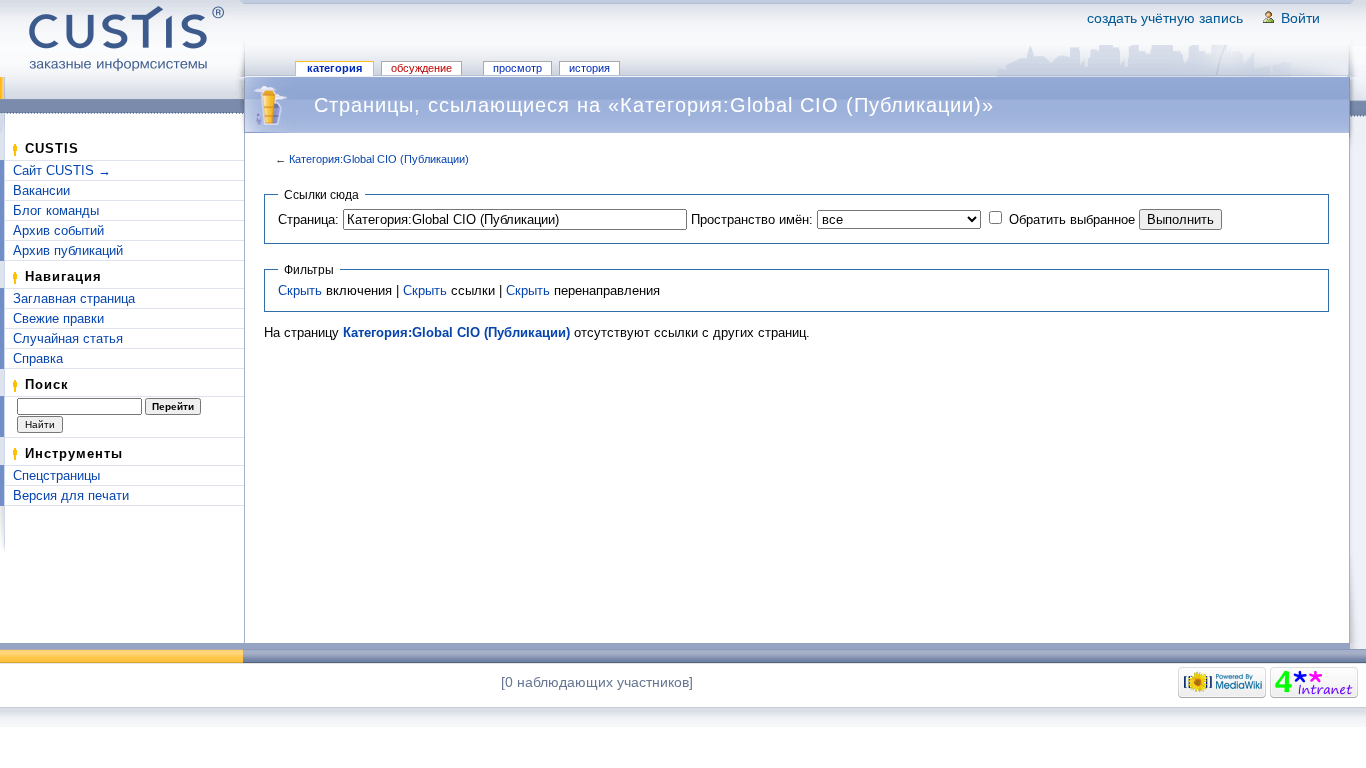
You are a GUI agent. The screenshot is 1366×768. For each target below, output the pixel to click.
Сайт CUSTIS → (62, 170)
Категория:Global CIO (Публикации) (379, 159)
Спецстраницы (56, 475)
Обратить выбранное (1072, 219)
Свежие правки (58, 318)
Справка (38, 358)
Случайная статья (68, 338)
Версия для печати (71, 495)
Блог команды (56, 210)
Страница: (308, 219)
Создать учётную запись (1165, 18)
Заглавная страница (74, 298)
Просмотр (517, 68)
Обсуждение (421, 68)
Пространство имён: (752, 219)
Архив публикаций (68, 250)
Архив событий (58, 230)
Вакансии (41, 190)
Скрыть (300, 290)
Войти (1300, 18)
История (589, 68)
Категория (334, 68)
